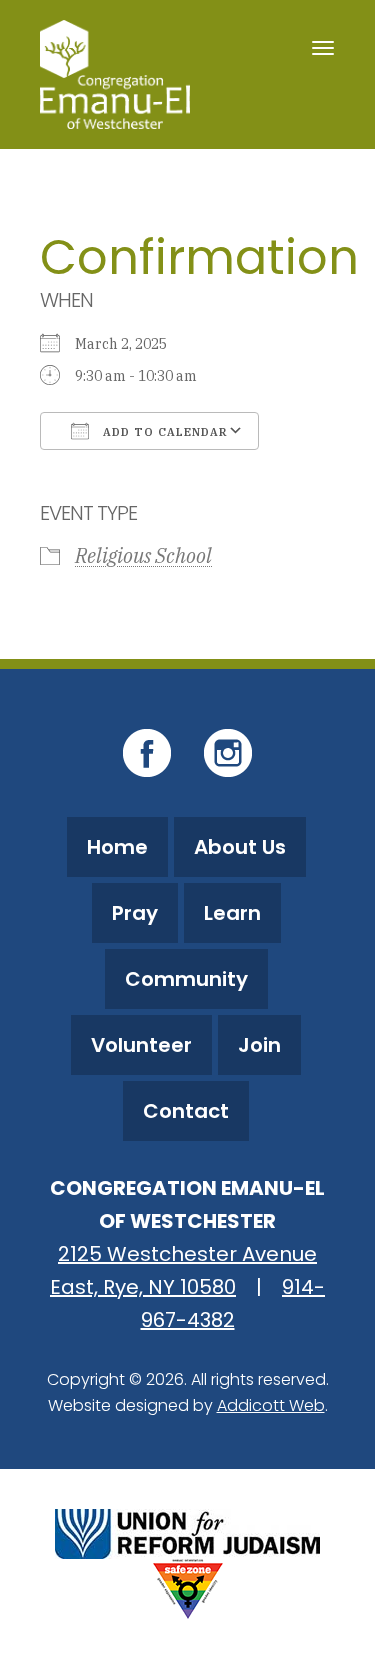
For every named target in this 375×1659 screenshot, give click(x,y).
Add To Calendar (163, 432)
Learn (232, 913)
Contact (186, 1111)
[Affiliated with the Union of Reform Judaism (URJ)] (187, 1531)
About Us (240, 847)
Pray (135, 913)
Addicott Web (271, 1405)
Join (259, 1045)
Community (186, 979)
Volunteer (141, 1045)
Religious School (143, 555)
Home (117, 847)
